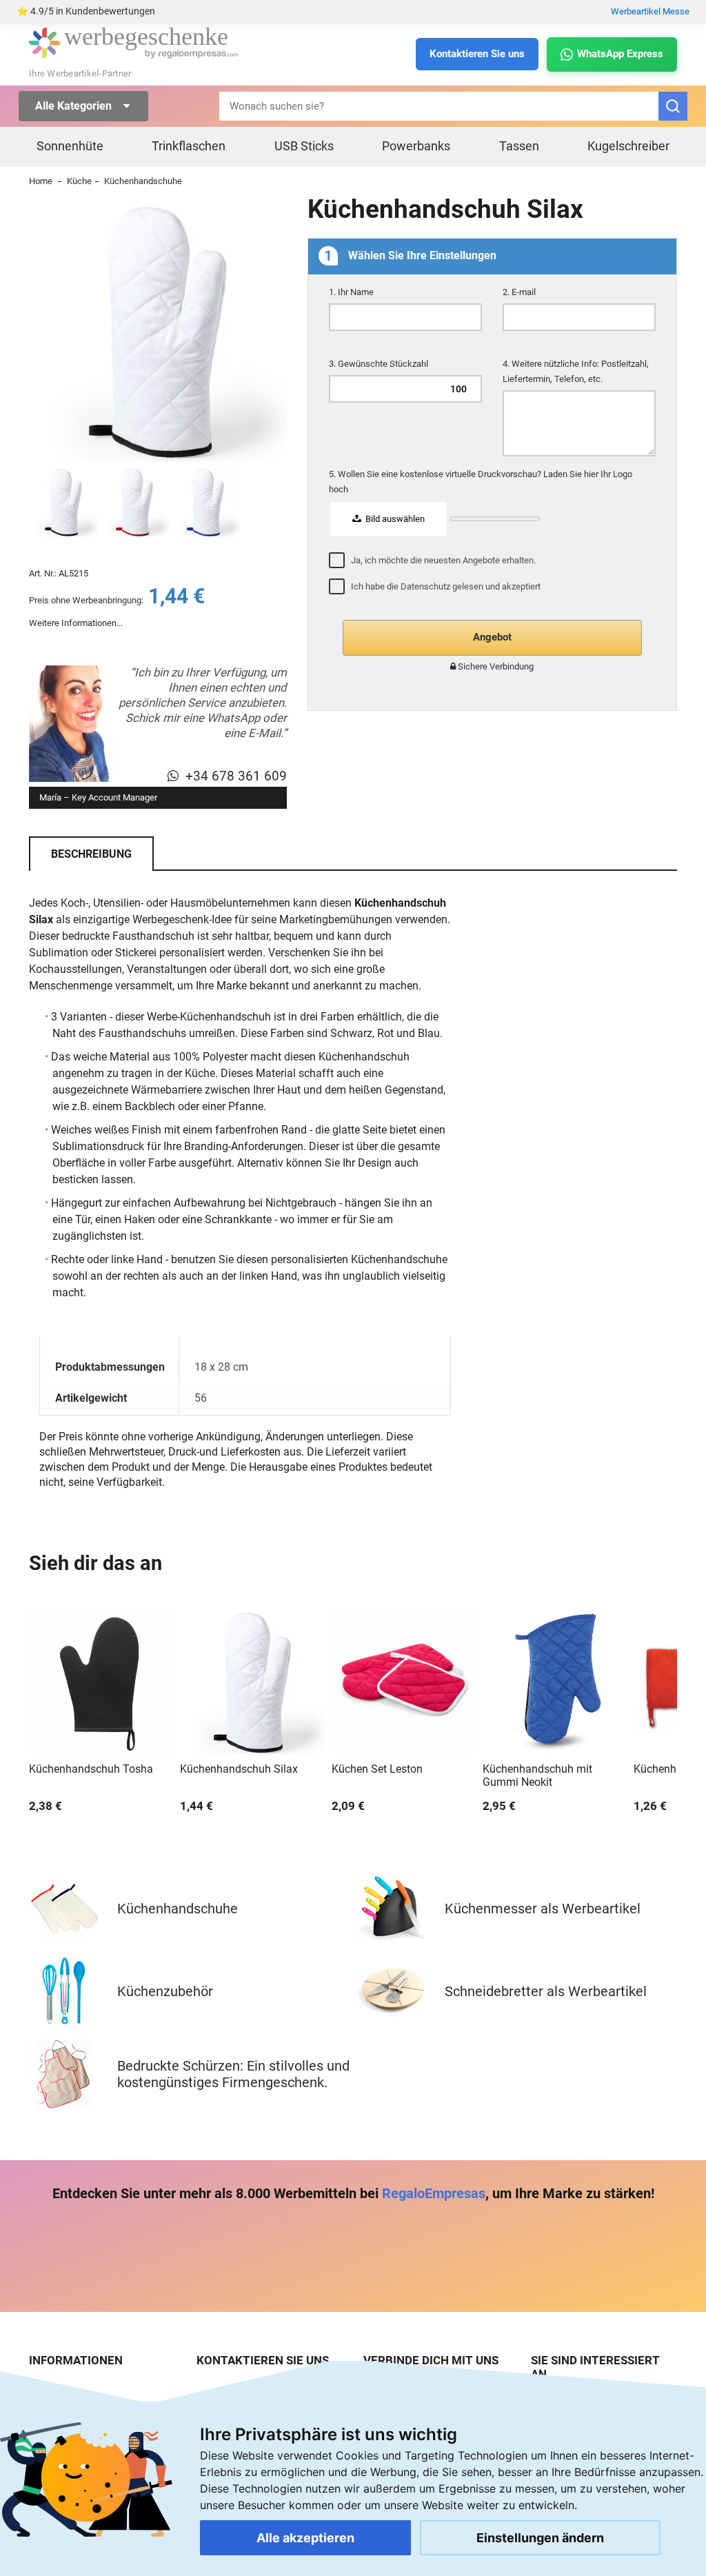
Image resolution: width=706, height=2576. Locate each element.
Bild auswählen (394, 519)
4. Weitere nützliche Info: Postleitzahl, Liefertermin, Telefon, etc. (576, 371)
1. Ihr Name (352, 292)
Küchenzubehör (165, 1991)
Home (41, 181)
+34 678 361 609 (236, 776)
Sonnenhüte (70, 146)
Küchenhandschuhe (143, 181)
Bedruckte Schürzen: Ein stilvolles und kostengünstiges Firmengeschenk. (233, 2074)
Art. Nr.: (43, 573)
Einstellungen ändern (540, 2538)
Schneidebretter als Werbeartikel (546, 1991)
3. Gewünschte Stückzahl (380, 364)
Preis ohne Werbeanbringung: (86, 600)
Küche (79, 181)
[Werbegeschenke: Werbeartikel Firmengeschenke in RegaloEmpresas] (134, 56)
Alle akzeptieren (305, 2538)
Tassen (519, 146)
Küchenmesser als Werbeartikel (543, 1909)
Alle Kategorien (75, 106)
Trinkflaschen (189, 146)
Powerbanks (416, 146)
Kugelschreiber (628, 146)
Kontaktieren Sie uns (477, 54)
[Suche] (673, 106)
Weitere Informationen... (76, 623)
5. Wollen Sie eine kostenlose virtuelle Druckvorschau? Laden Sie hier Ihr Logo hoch (481, 482)
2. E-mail (520, 292)
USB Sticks (304, 146)
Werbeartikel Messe (650, 11)
